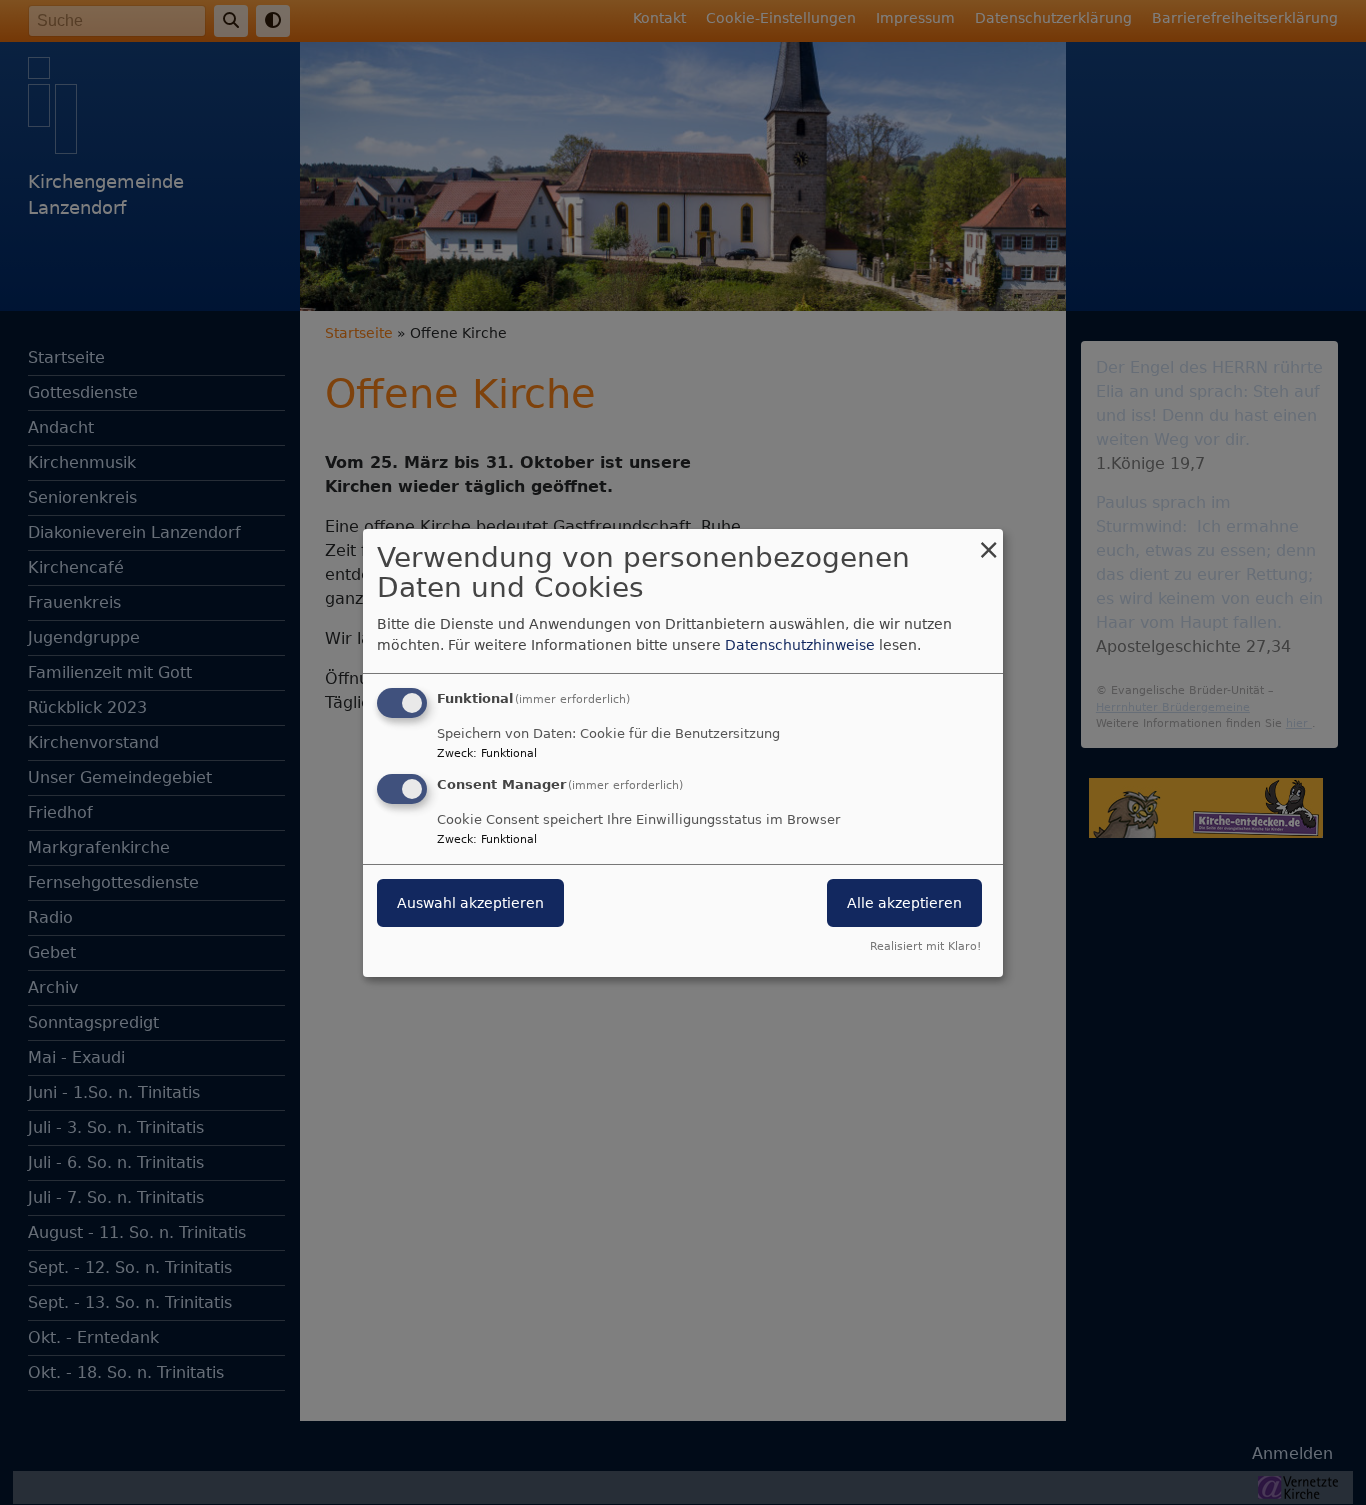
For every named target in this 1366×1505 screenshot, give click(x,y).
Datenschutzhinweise (800, 645)
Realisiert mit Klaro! (925, 946)
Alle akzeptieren (904, 903)
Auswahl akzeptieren (470, 903)
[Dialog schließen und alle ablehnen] (988, 540)
